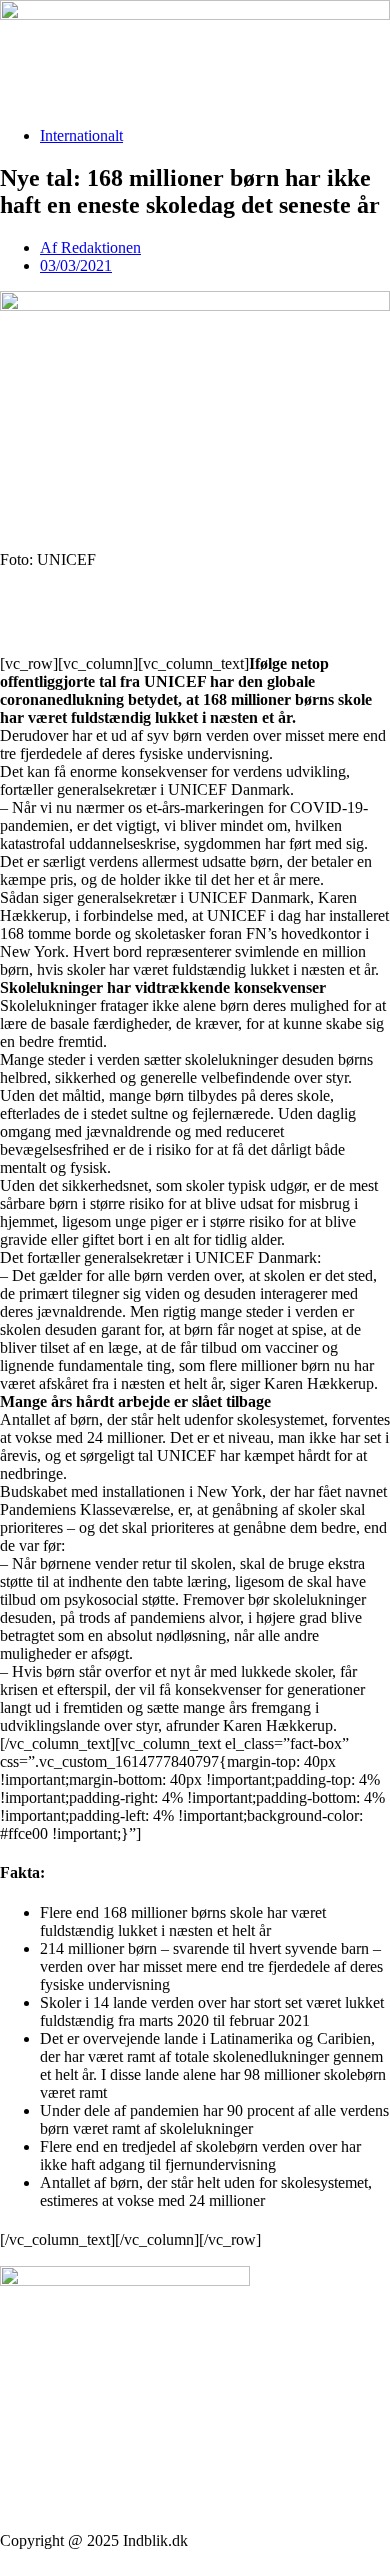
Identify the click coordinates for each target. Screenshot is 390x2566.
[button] (195, 594)
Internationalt (81, 135)
